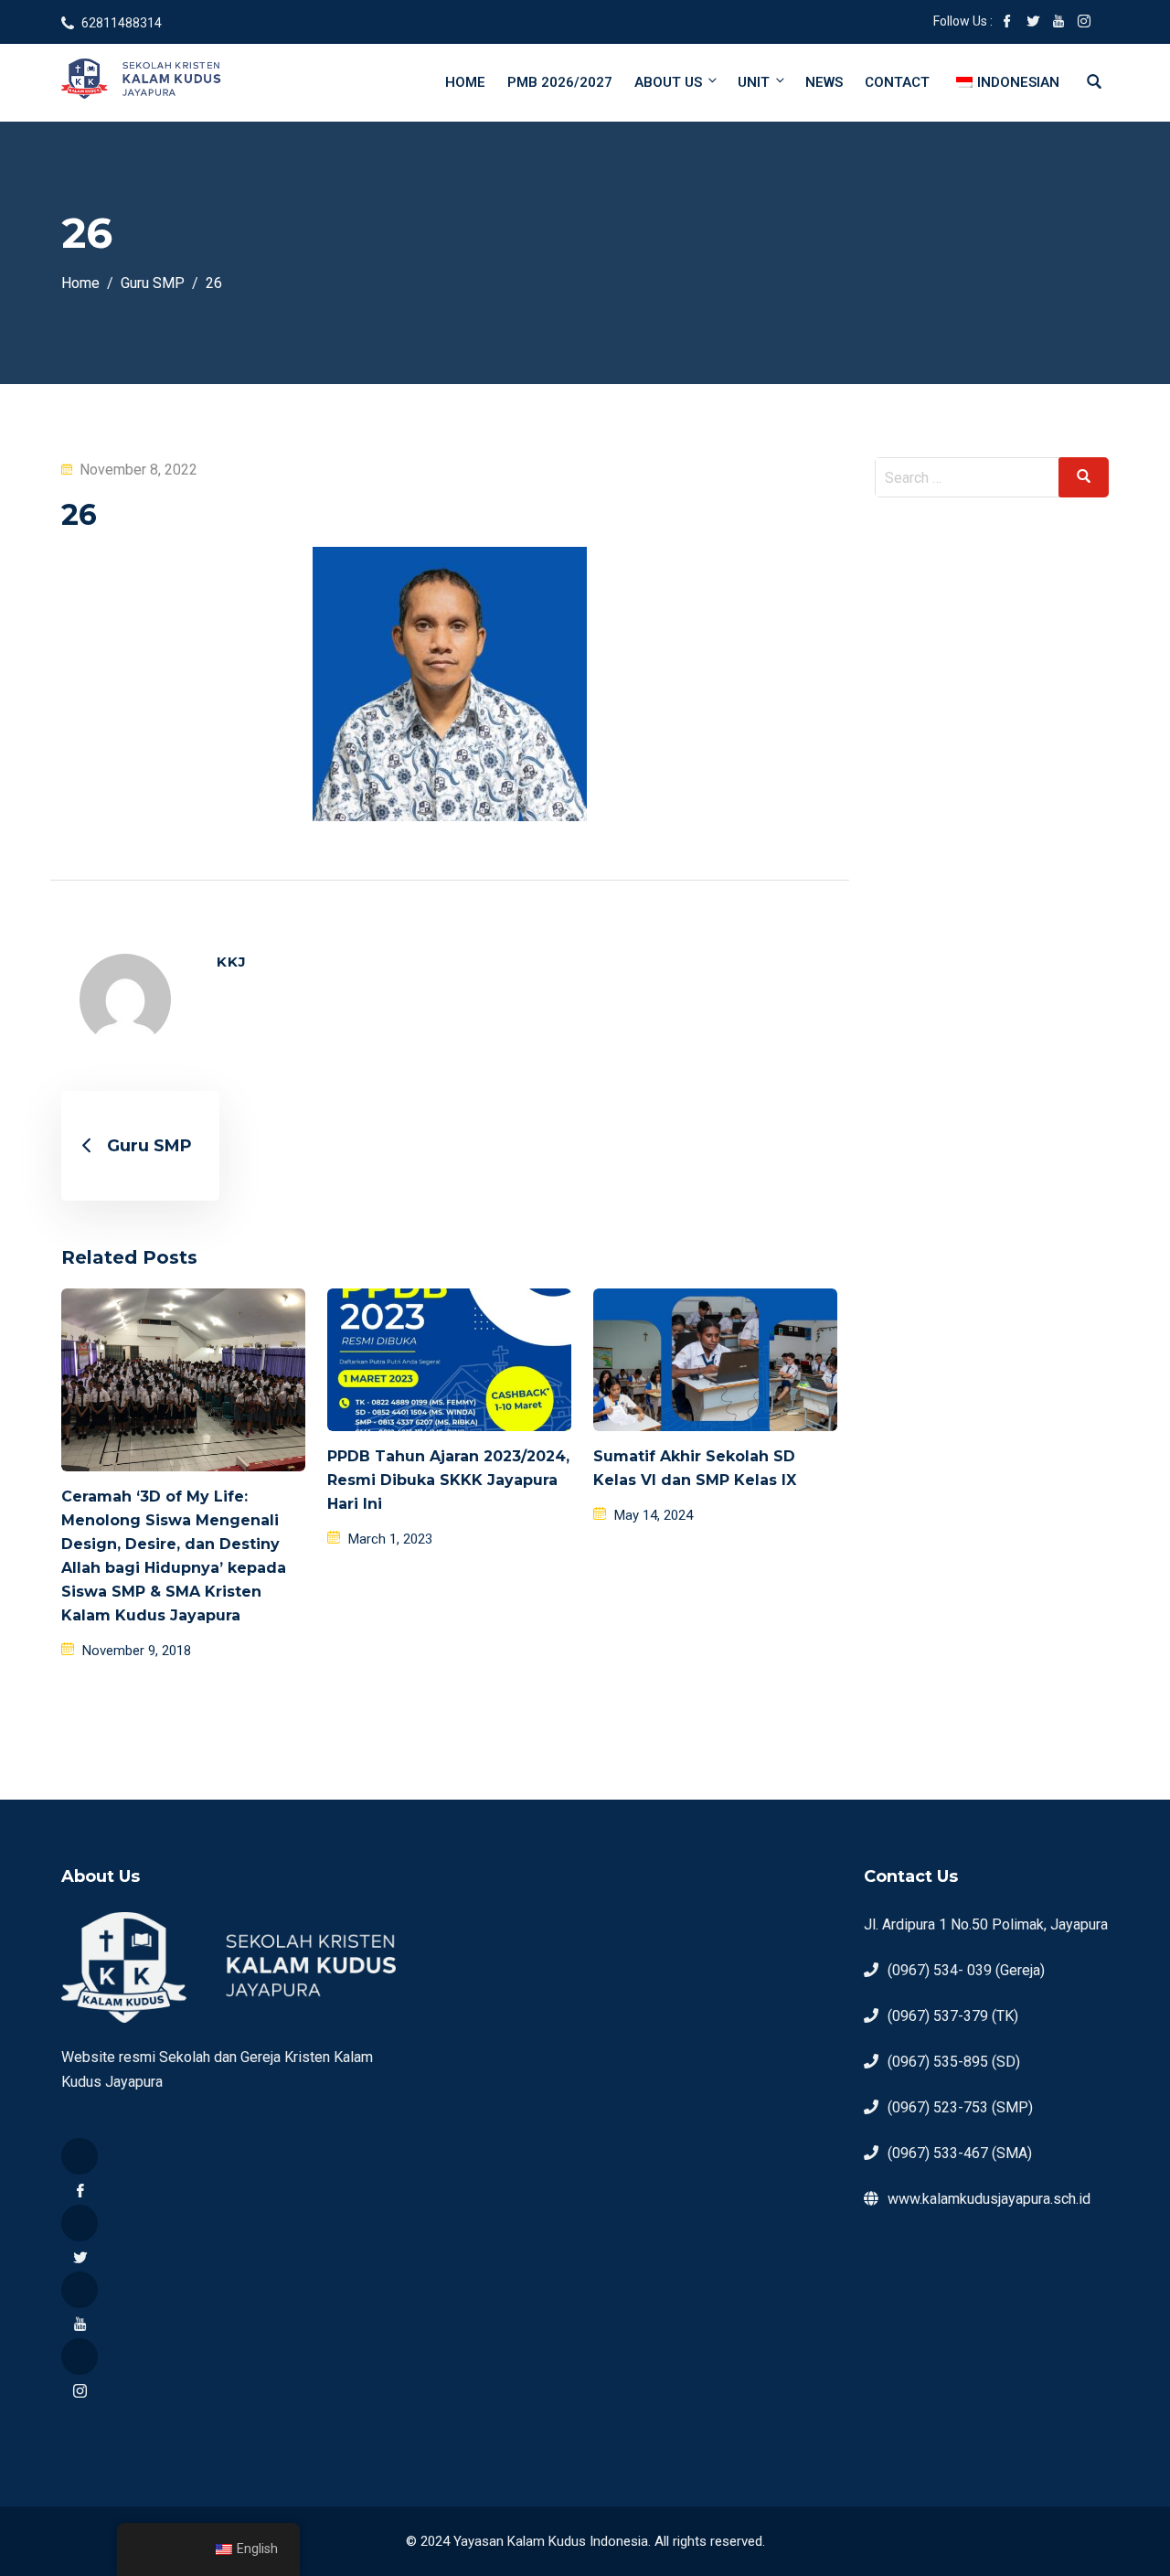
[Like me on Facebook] (1007, 23)
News (824, 82)
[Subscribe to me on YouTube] (1058, 23)
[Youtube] (80, 2290)
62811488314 (122, 23)
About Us (668, 82)
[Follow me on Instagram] (1084, 23)
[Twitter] (80, 2223)
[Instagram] (80, 2357)
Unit (754, 82)
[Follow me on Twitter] (1033, 23)
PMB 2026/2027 (560, 82)
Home (465, 82)
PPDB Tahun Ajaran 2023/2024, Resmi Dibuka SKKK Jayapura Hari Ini (448, 1480)
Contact (897, 82)
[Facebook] (80, 2156)
